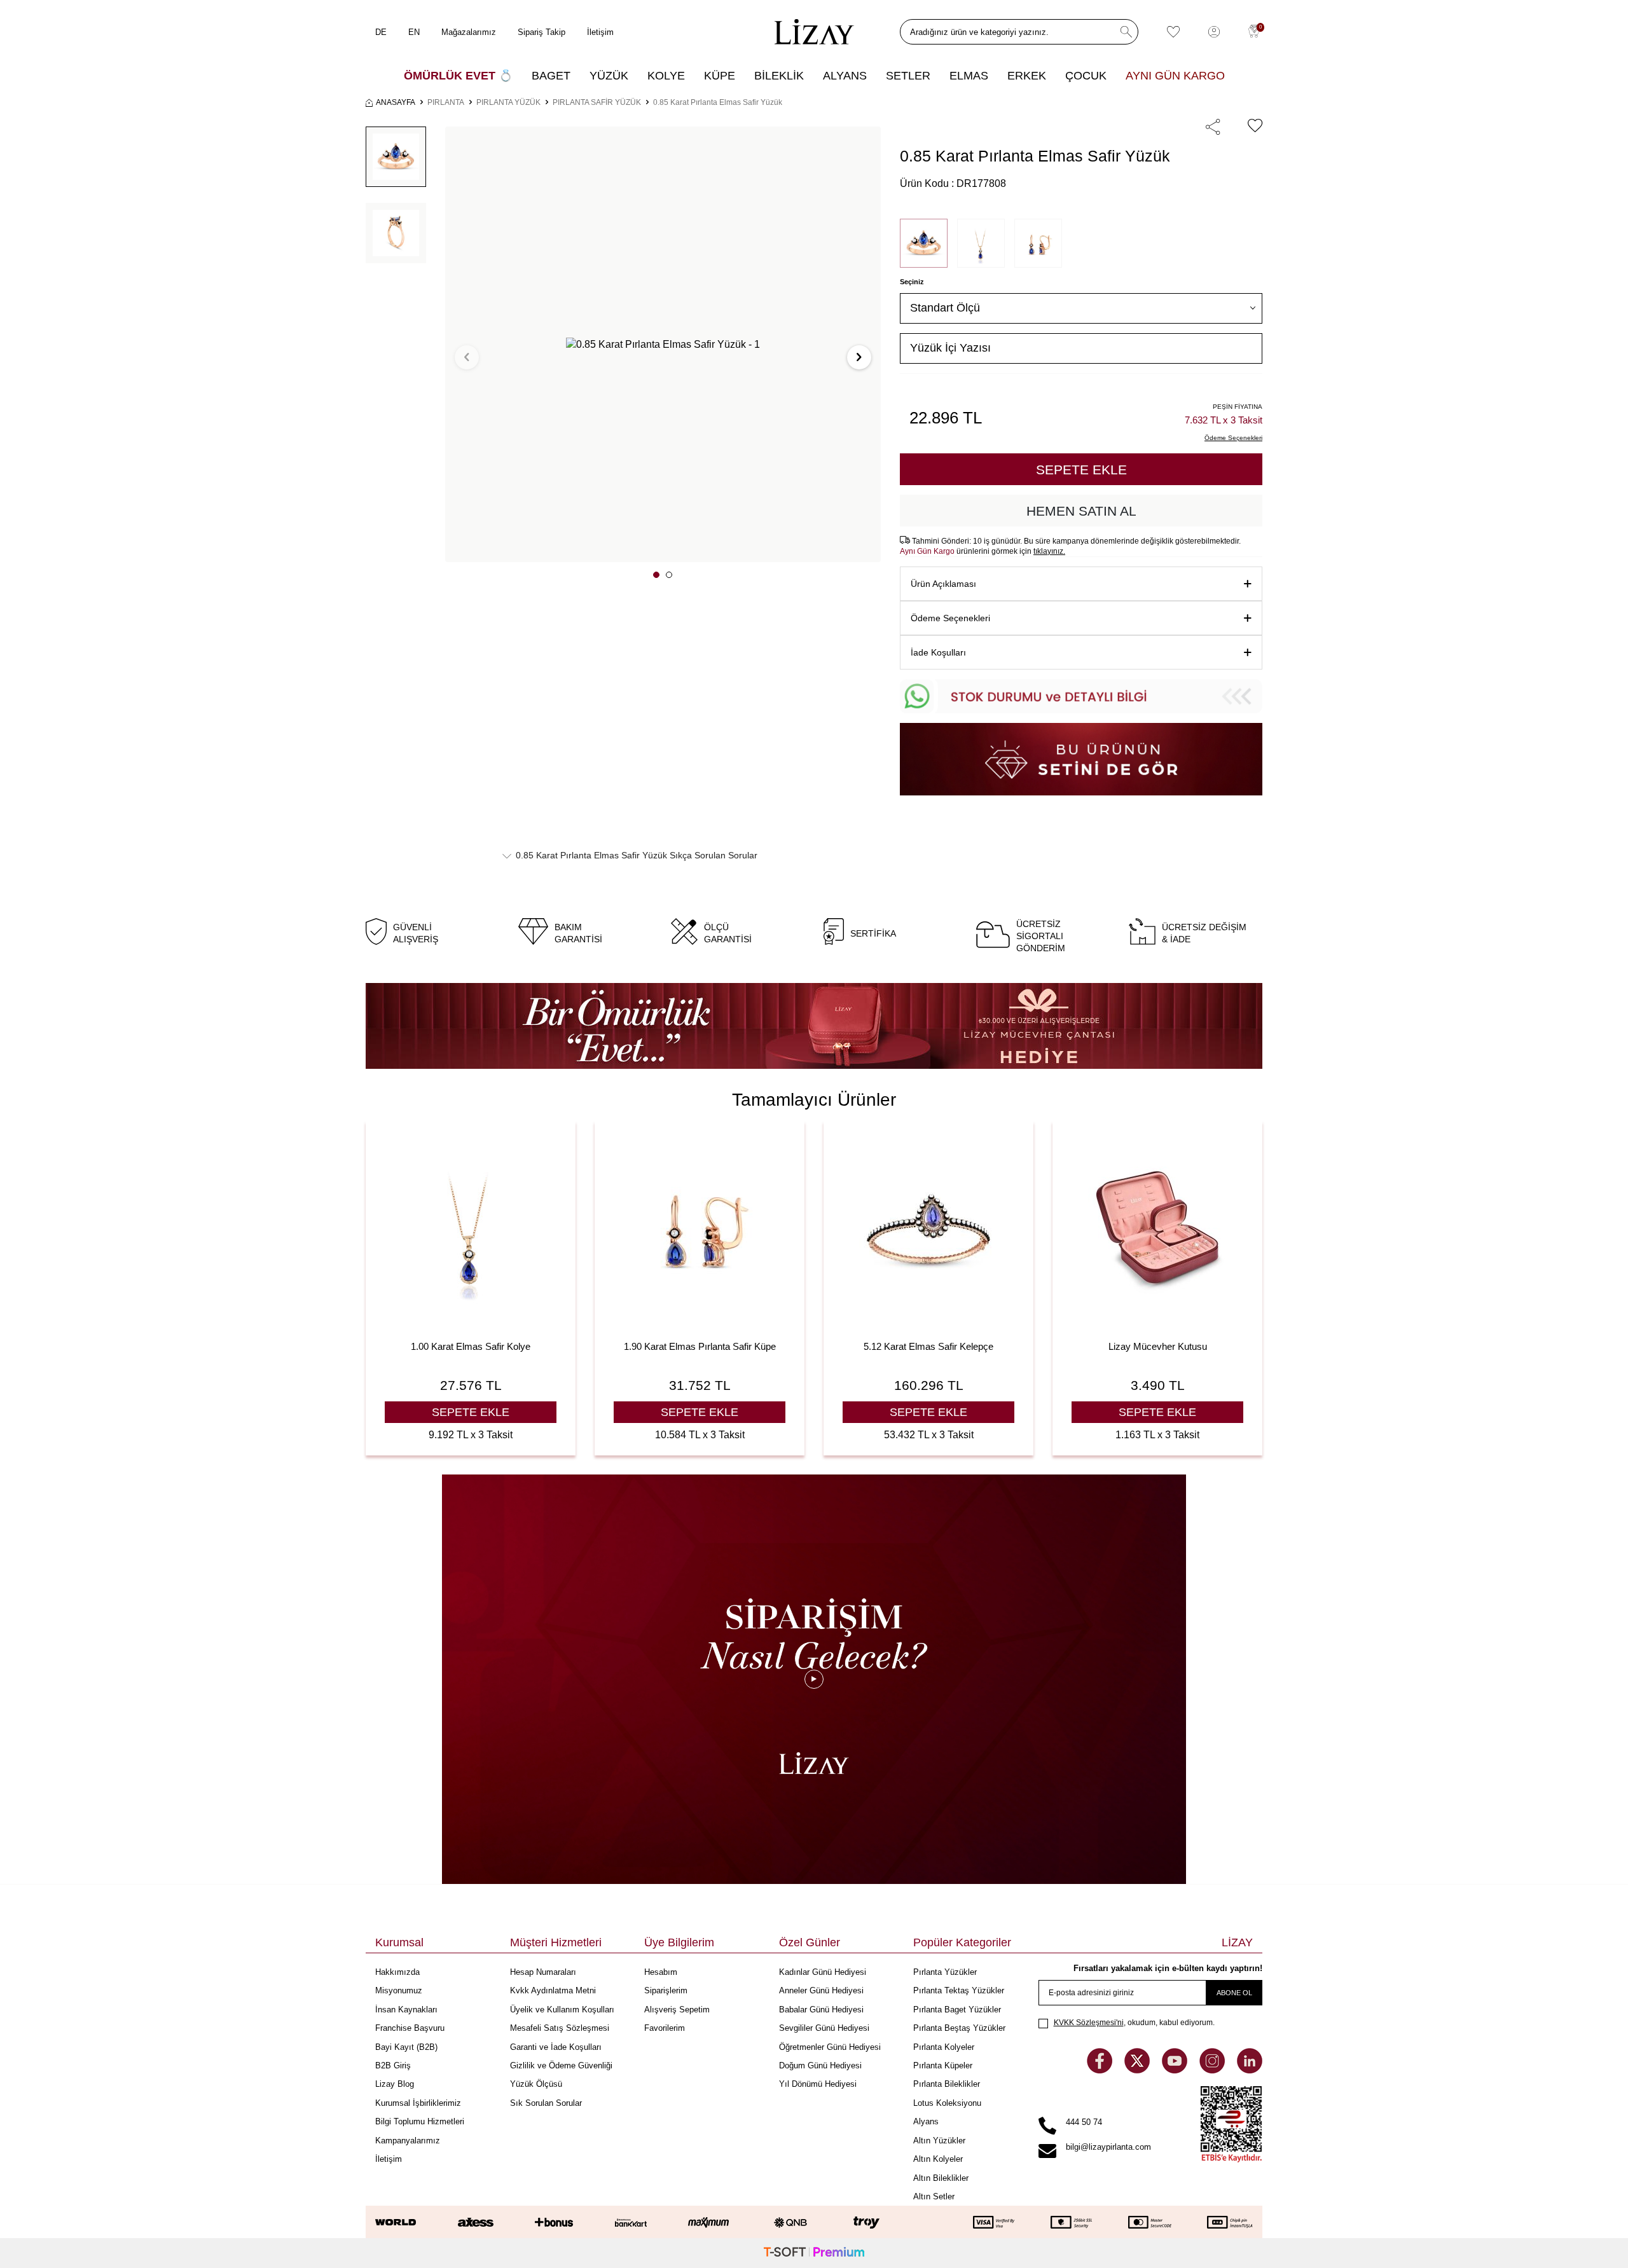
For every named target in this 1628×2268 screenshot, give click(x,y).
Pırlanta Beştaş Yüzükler (959, 2028)
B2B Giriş (393, 2065)
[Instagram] (1213, 2070)
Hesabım (661, 1972)
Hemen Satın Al (1081, 511)
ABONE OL (1234, 1993)
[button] (656, 575)
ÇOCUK (1086, 76)
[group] (663, 344)
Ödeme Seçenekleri (950, 618)
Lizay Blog (395, 2084)
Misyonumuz (399, 1990)
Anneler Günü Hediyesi (821, 1990)
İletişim (600, 32)
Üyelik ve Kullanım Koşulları (562, 2010)
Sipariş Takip (542, 32)
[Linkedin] (1250, 2070)
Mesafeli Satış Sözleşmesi (560, 2028)
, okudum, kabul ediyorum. (1134, 2023)
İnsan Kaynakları (406, 2010)
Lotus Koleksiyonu (947, 2103)
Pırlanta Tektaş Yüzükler (959, 1990)
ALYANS (845, 76)
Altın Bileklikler (941, 2178)
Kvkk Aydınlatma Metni (553, 1990)
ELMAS (969, 76)
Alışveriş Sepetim (677, 2010)
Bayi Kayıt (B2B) (406, 2047)
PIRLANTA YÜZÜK (508, 102)
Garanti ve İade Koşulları (556, 2047)
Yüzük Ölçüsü (536, 2084)
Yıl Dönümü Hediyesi (818, 2084)
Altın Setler (934, 2196)
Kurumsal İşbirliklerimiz (418, 2103)
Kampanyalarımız (408, 2141)
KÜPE (720, 76)
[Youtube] (1176, 2070)
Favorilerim (665, 2028)
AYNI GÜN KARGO (1175, 76)
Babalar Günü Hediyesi (821, 2010)
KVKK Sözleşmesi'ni (1089, 2023)
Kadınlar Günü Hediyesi (823, 1972)
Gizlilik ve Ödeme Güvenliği (561, 2065)
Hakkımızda (397, 1972)
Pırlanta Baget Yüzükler (957, 2010)
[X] (1138, 2070)
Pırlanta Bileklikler (947, 2084)
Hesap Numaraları (543, 1972)
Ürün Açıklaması (943, 584)
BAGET (551, 76)
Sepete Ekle (1081, 470)
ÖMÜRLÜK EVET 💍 (458, 76)
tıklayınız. (1049, 551)
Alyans (926, 2121)
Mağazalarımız (469, 32)
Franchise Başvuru (410, 2028)
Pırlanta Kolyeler (944, 2047)
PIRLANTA (446, 102)
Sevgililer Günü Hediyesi (824, 2028)
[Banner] (814, 1026)
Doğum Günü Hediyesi (820, 2065)
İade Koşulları (938, 652)
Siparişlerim (666, 1990)
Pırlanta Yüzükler (945, 1972)
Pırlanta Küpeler (943, 2065)
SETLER (908, 76)
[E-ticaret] (814, 2253)
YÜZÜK (609, 76)
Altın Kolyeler (938, 2159)
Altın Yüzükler (939, 2141)
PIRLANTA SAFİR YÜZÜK (597, 102)
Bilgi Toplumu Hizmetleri (420, 2121)
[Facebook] (1101, 2070)
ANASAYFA (396, 102)
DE (381, 32)
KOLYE (666, 76)
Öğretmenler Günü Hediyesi (830, 2047)
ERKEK (1027, 76)
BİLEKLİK (779, 76)
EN (414, 32)
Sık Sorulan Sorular (546, 2103)
